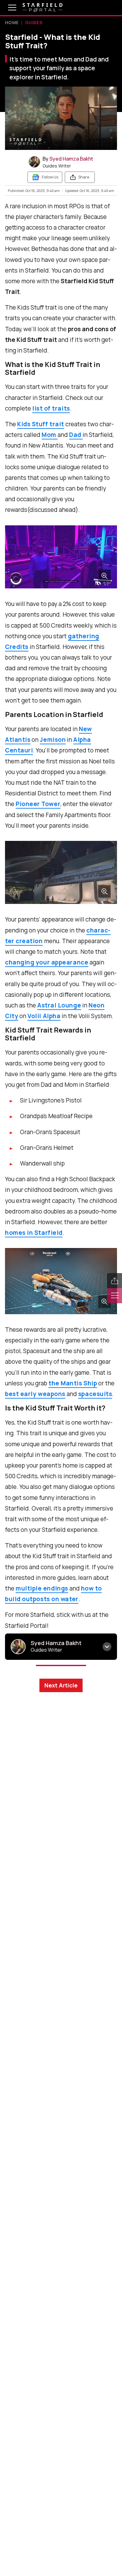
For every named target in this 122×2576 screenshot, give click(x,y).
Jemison (53, 740)
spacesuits (95, 1394)
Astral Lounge (59, 1005)
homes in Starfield (34, 1233)
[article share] (114, 1281)
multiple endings (42, 1588)
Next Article (61, 1685)
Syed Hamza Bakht (71, 159)
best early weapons (35, 1394)
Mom (50, 435)
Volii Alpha (44, 1016)
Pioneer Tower (38, 804)
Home (12, 22)
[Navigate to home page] (43, 8)
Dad (76, 435)
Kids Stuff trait (41, 424)
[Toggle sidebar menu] (114, 1296)
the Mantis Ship (73, 1383)
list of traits (51, 408)
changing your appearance (47, 962)
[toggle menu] (8, 8)
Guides (34, 22)
